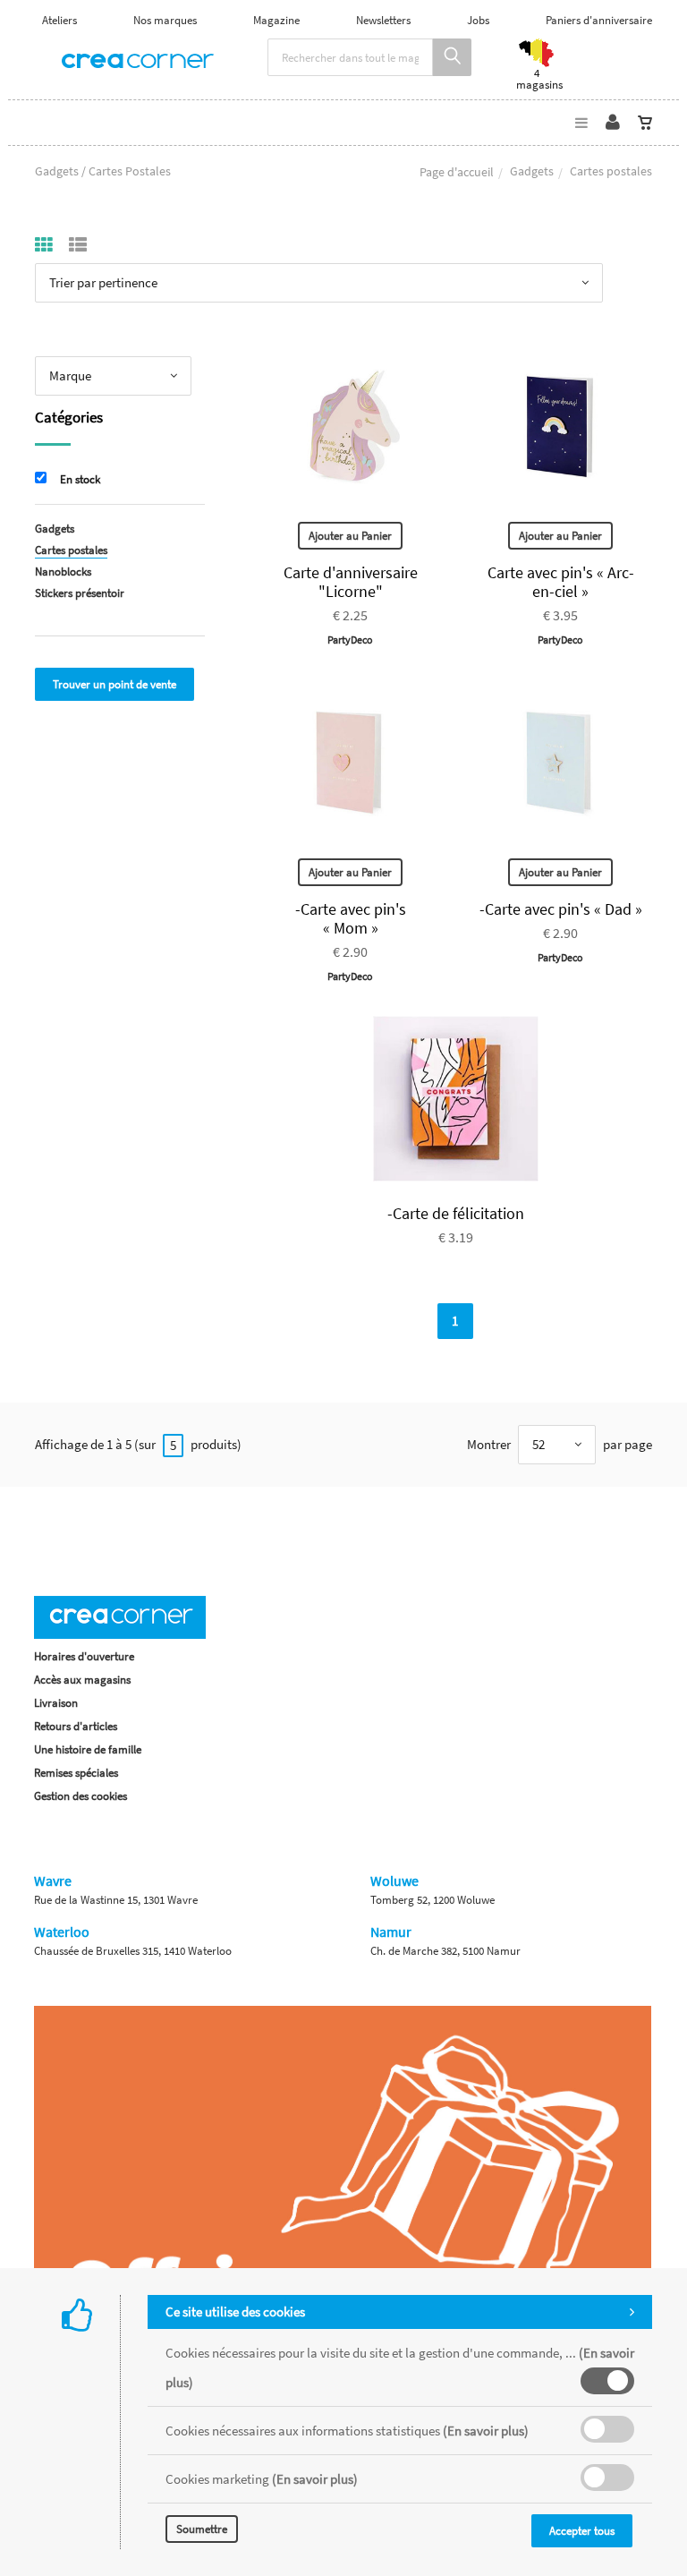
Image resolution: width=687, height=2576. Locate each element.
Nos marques (165, 20)
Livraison (56, 1703)
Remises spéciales (76, 1773)
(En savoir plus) (486, 2431)
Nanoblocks (63, 571)
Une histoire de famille (88, 1749)
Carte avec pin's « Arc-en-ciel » (561, 582)
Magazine (276, 20)
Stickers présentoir (80, 593)
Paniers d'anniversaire (599, 20)
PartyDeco (350, 640)
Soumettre (202, 2529)
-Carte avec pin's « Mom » (351, 918)
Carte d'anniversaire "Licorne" (351, 582)
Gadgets (55, 529)
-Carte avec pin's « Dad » (561, 909)
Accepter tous (582, 2531)
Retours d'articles (76, 1726)
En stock (80, 479)
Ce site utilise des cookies (235, 2312)
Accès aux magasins (82, 1680)
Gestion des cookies (81, 1796)
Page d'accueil (457, 172)
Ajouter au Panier (350, 536)
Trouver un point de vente (114, 684)
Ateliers (59, 20)
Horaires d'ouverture (84, 1656)
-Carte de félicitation (456, 1213)
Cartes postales (71, 550)
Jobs (478, 20)
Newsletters (383, 20)
